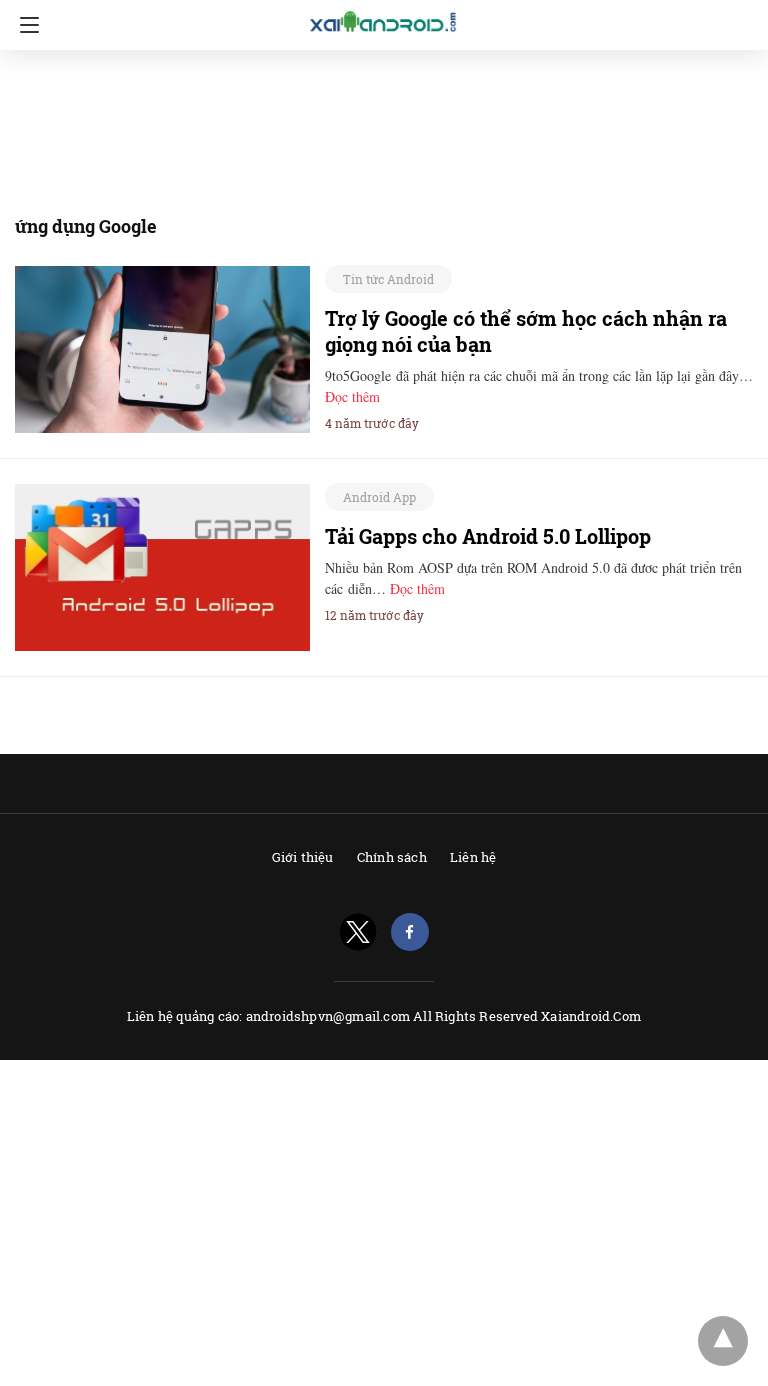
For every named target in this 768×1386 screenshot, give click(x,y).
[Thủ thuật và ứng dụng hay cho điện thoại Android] (383, 22)
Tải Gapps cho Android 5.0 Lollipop (488, 536)
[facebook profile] (410, 932)
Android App (379, 497)
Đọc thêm (352, 396)
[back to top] (723, 1341)
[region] (378, 127)
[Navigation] (24, 25)
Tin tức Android (388, 279)
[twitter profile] (358, 932)
